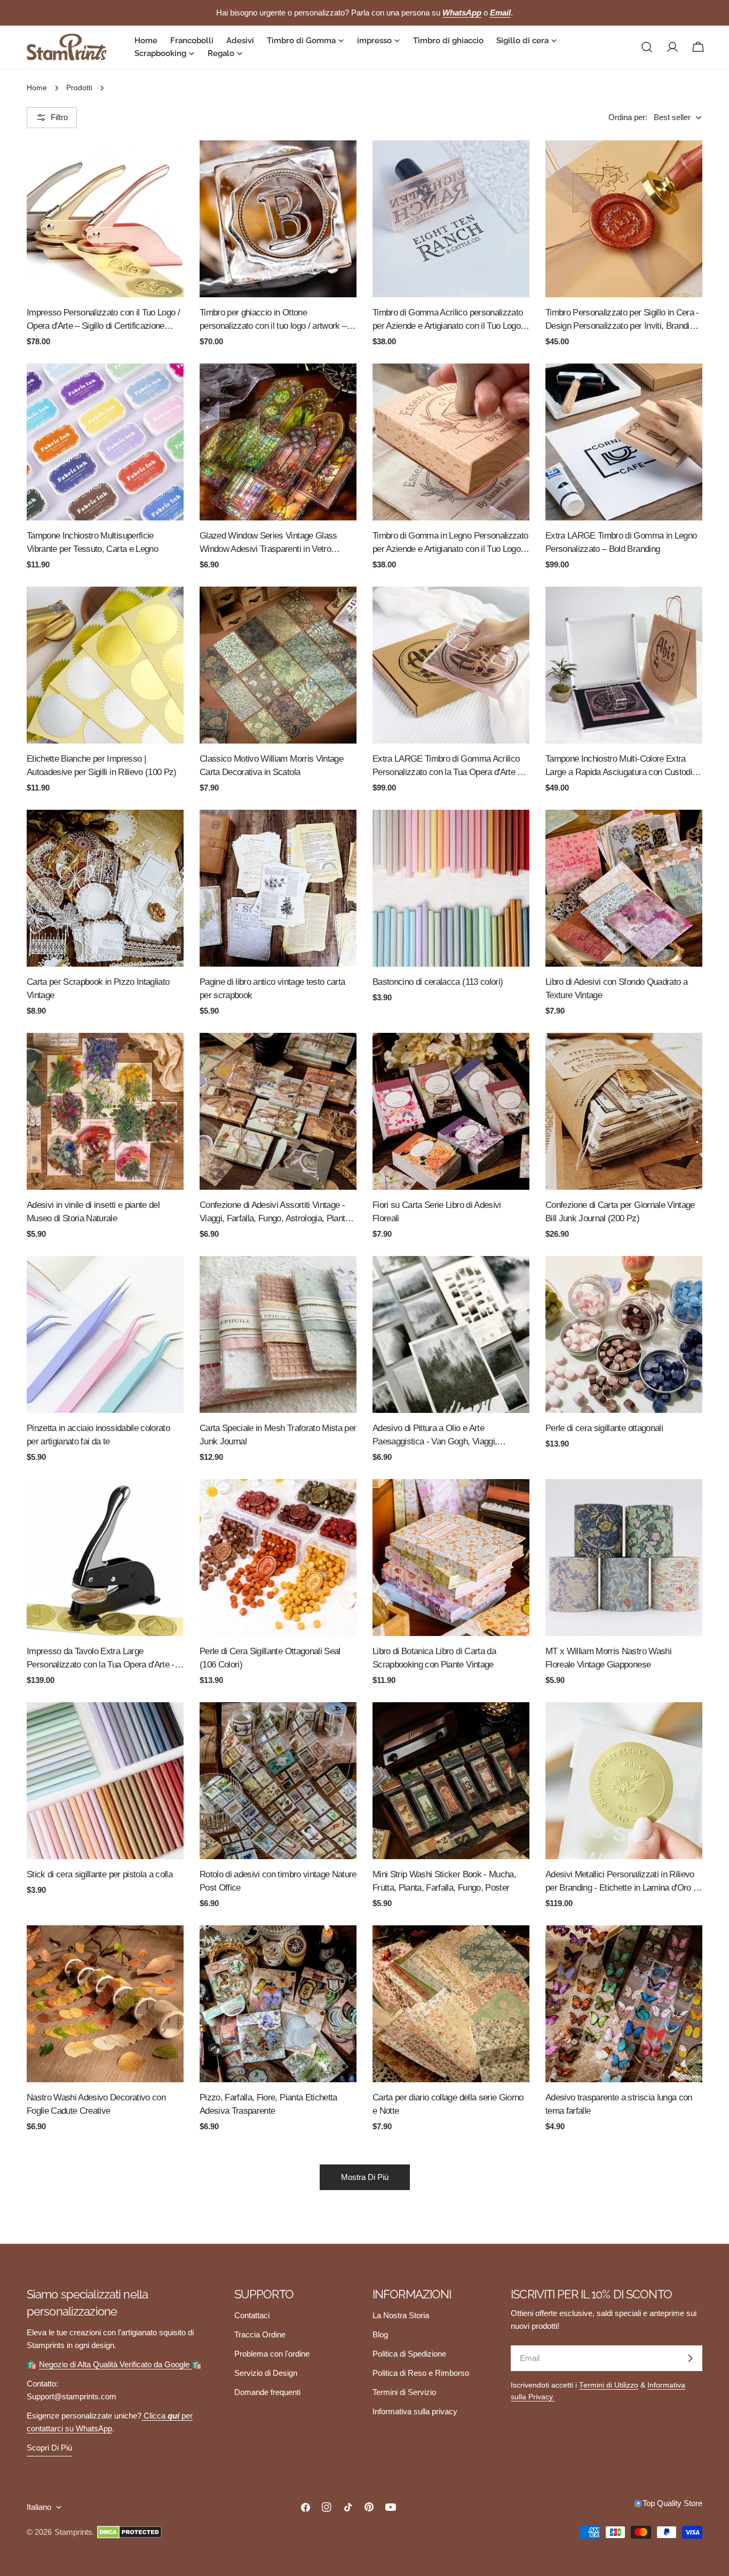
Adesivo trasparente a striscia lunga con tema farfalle (619, 2104)
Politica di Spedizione (409, 2354)
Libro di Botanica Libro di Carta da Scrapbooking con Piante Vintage (434, 1658)
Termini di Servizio (404, 2392)
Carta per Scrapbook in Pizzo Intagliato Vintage (98, 988)
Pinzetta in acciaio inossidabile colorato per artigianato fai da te (98, 1435)
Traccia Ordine (260, 2334)
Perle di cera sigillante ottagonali (604, 1428)
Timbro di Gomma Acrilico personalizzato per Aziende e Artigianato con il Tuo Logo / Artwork (449, 320)
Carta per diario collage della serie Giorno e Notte (448, 2104)
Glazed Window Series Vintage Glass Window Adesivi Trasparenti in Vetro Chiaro (268, 543)
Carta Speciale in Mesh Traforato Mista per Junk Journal (278, 1435)
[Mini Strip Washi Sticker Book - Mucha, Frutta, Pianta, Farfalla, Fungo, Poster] (451, 1781)
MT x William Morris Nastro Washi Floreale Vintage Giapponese (608, 1658)
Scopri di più (49, 2448)
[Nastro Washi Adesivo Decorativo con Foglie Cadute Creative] (105, 2004)
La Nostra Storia (401, 2315)
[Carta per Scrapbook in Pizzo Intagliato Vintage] (105, 888)
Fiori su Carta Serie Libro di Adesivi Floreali (437, 1211)
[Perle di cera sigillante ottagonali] (624, 1334)
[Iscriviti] (690, 2358)
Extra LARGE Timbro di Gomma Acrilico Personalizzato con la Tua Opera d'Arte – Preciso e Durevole (447, 766)
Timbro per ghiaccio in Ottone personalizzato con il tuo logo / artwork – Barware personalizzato (273, 320)
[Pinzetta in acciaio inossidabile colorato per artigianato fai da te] (105, 1334)
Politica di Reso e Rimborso (421, 2373)
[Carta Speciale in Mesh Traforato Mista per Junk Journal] (278, 1334)
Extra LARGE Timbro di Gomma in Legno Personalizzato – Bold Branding (621, 542)
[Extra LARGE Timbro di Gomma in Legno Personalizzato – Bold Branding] (624, 442)
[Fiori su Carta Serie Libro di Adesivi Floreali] (451, 1111)
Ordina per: (628, 117)
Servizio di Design (266, 2373)
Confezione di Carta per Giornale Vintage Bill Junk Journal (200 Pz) (620, 1211)
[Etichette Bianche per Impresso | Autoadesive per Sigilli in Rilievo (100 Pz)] (105, 665)
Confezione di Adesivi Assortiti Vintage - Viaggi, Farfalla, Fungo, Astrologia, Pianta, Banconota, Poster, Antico (276, 1212)
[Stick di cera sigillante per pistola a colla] (105, 1781)
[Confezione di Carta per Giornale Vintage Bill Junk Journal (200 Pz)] (624, 1111)
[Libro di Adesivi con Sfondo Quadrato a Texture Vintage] (624, 888)
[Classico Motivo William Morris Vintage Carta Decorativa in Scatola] (278, 665)
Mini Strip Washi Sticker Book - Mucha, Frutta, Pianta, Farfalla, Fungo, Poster (444, 1881)
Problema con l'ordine (272, 2354)
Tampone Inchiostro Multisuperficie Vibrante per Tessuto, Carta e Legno (92, 542)
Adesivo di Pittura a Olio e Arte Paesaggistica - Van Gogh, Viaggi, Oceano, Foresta (435, 1436)
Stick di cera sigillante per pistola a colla (100, 1874)
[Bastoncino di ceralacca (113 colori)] (451, 888)
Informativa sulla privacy (415, 2411)
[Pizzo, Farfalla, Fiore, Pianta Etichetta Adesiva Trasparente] (278, 2004)
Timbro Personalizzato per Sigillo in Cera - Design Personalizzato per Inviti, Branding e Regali (622, 320)
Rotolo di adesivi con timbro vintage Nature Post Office (278, 1881)
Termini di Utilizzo (609, 2385)
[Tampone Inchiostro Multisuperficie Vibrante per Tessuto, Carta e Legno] (105, 442)
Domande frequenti (267, 2392)
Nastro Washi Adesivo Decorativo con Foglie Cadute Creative (96, 2104)
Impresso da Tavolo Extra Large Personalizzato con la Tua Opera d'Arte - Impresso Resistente (101, 1659)
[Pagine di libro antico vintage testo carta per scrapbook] (278, 888)
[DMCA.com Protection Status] (129, 2532)
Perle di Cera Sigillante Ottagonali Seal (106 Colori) (270, 1658)
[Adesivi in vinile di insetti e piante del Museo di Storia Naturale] (105, 1111)
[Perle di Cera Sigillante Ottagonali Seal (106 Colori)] (278, 1558)
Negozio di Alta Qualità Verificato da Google (115, 2364)
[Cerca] (647, 47)
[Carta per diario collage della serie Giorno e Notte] (451, 2004)
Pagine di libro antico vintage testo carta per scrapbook (272, 988)
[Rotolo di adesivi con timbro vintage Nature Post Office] (278, 1781)
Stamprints (73, 2532)
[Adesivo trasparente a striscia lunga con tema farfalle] (624, 2004)
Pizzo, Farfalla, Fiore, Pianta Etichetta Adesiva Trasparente (268, 2104)
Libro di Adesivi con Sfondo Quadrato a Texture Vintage (616, 988)
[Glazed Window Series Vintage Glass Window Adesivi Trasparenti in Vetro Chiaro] (278, 442)
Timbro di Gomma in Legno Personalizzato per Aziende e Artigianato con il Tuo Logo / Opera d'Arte (450, 543)
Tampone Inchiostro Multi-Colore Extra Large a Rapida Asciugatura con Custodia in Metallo (621, 766)
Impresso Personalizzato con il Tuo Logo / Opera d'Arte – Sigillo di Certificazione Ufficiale (103, 320)
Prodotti (79, 88)
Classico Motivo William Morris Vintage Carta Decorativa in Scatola (271, 765)
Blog (380, 2334)
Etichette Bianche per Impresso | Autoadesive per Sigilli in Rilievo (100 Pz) (102, 765)
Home (37, 88)
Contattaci (252, 2315)
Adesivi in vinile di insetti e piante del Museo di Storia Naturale (93, 1211)
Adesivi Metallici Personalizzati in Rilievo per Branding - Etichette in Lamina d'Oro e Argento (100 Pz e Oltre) (621, 1882)
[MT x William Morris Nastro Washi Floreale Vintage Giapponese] (624, 1558)
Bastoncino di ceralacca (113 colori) (438, 982)
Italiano (39, 2507)
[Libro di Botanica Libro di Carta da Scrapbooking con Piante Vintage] (451, 1558)
